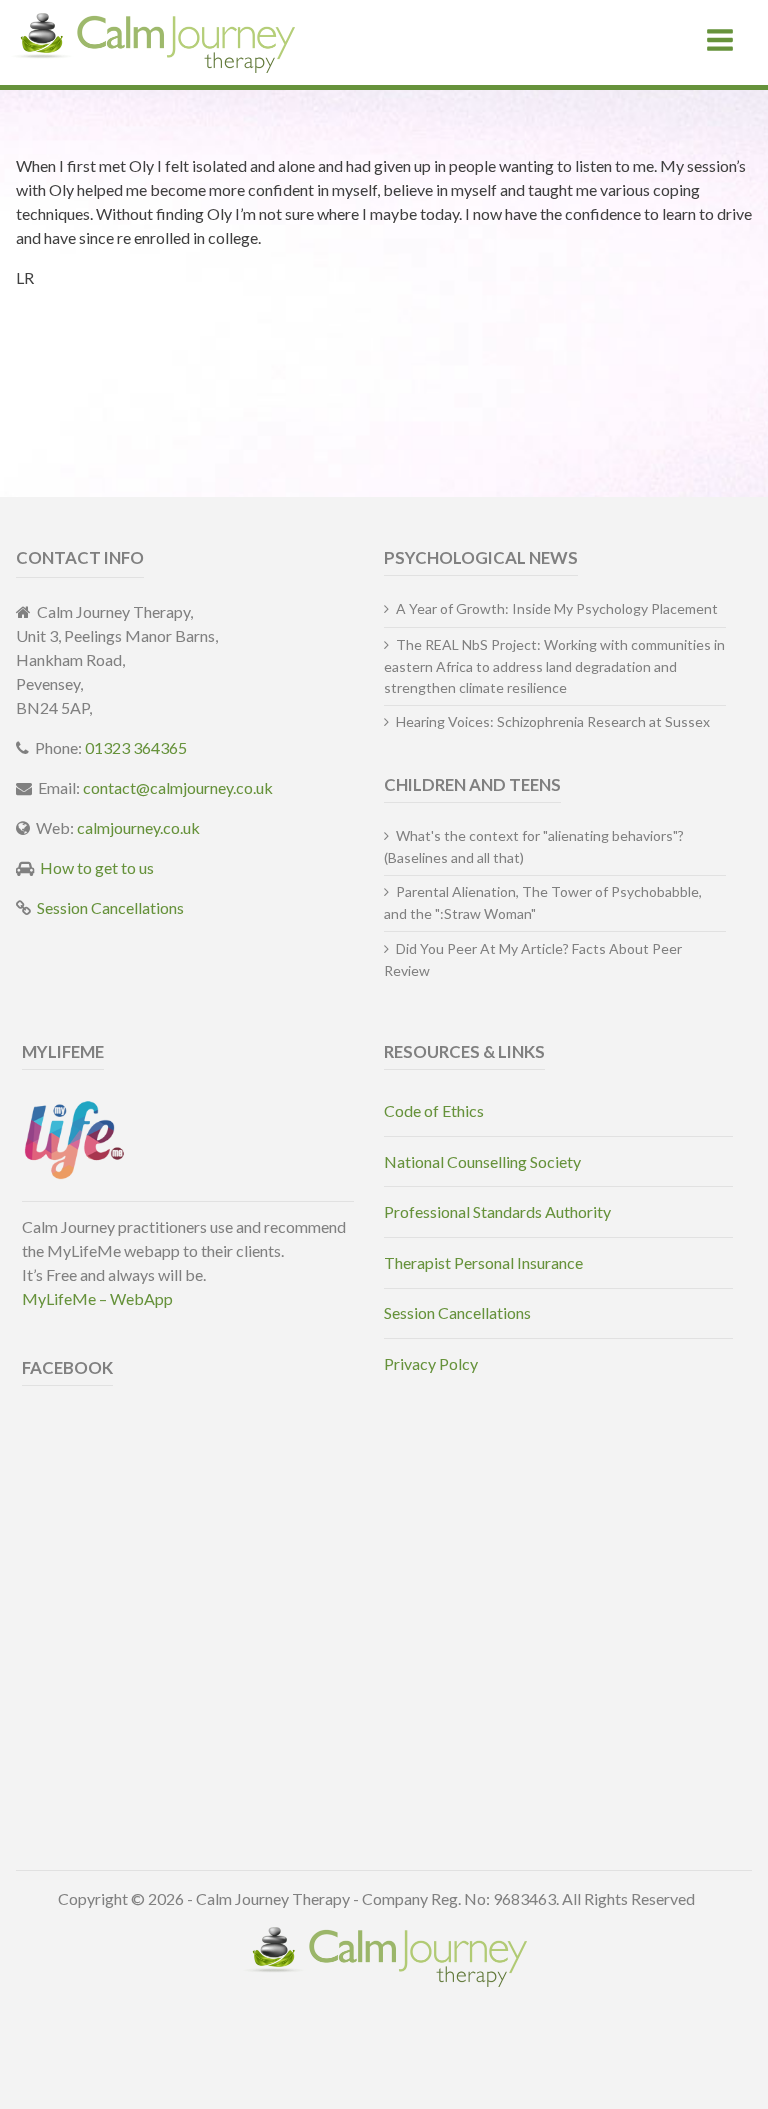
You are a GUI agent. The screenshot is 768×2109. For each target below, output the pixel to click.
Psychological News (481, 557)
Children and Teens (472, 784)
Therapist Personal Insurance (483, 1262)
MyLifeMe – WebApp (97, 1298)
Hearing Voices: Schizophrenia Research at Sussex (553, 721)
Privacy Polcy (431, 1363)
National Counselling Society (482, 1161)
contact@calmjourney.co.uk (178, 787)
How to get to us (97, 867)
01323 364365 (136, 747)
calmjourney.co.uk (138, 827)
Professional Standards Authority (497, 1211)
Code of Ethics (434, 1110)
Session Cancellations (110, 907)
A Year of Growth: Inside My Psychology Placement (557, 608)
